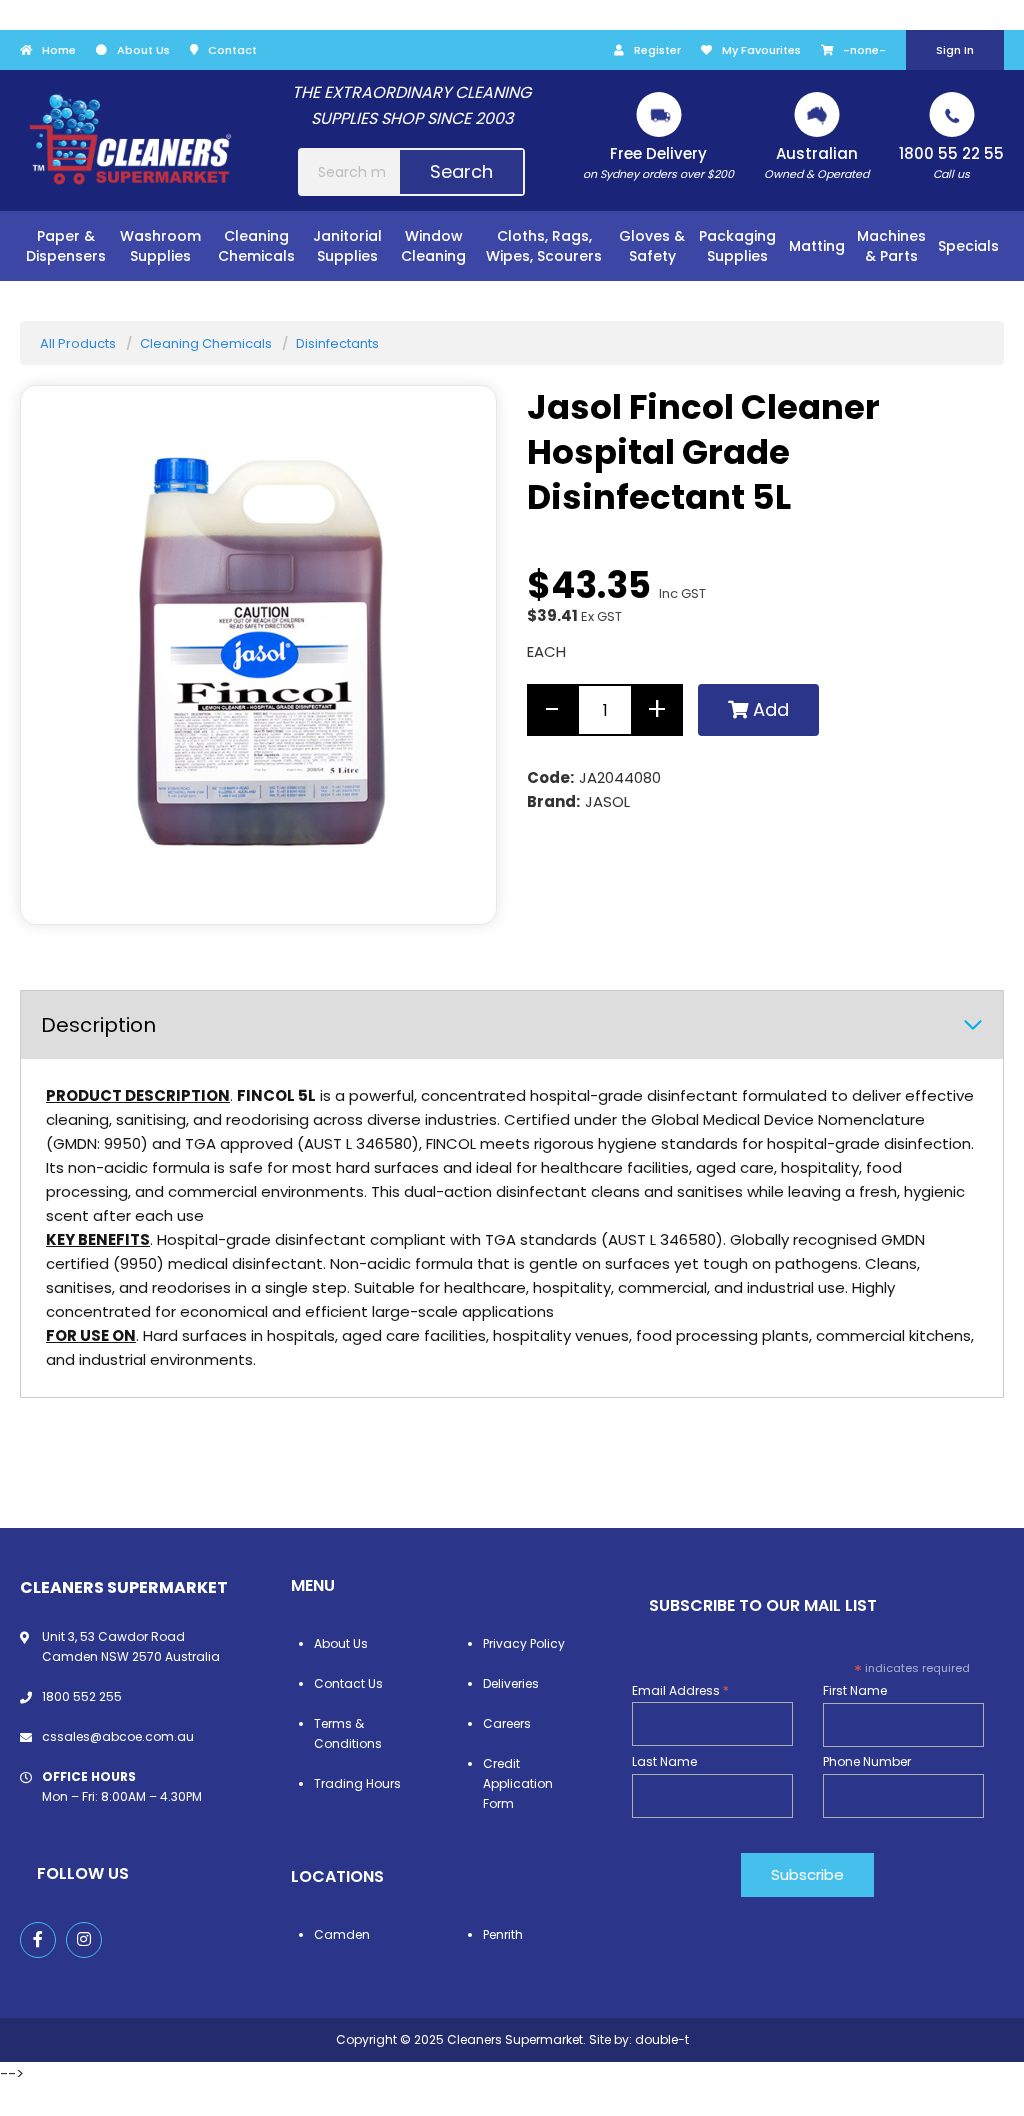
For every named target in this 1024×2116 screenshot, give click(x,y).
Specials (968, 246)
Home (59, 50)
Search (461, 171)
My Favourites (761, 50)
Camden (342, 1934)
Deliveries (511, 1683)
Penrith (503, 1934)
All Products (78, 343)
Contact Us (348, 1683)
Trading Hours (357, 1783)
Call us (951, 162)
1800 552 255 (82, 1696)
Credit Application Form (518, 1783)
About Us (143, 50)
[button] (456, 884)
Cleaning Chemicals (206, 343)
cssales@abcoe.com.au (118, 1736)
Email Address (680, 1690)
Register (657, 50)
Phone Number (867, 1761)
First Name (855, 1690)
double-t (662, 2039)
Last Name (664, 1761)
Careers (507, 1723)
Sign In (955, 50)
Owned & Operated (816, 162)
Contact (232, 50)
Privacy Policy (524, 1643)
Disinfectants (337, 343)
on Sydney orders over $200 (658, 162)
